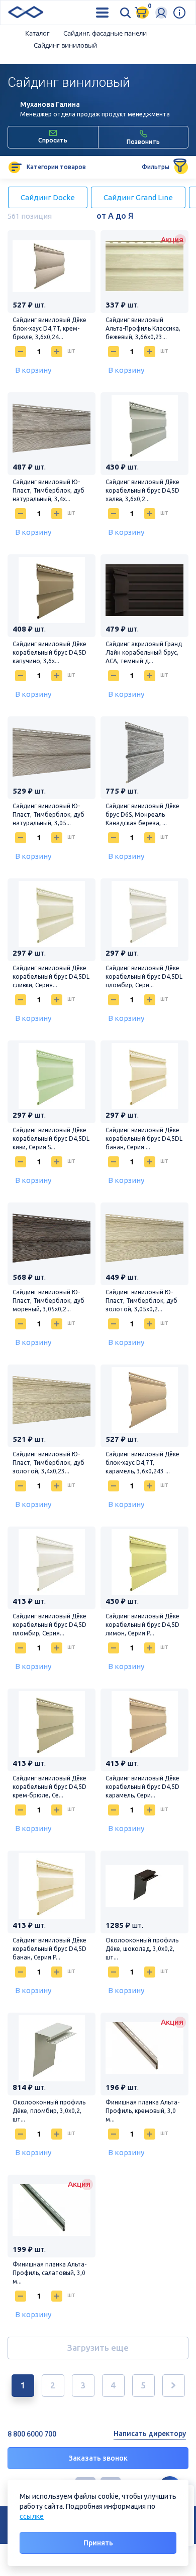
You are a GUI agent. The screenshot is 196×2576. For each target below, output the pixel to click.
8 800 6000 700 (32, 2434)
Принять (98, 2543)
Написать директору (150, 2434)
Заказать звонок (98, 2458)
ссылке (32, 2516)
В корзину (33, 370)
